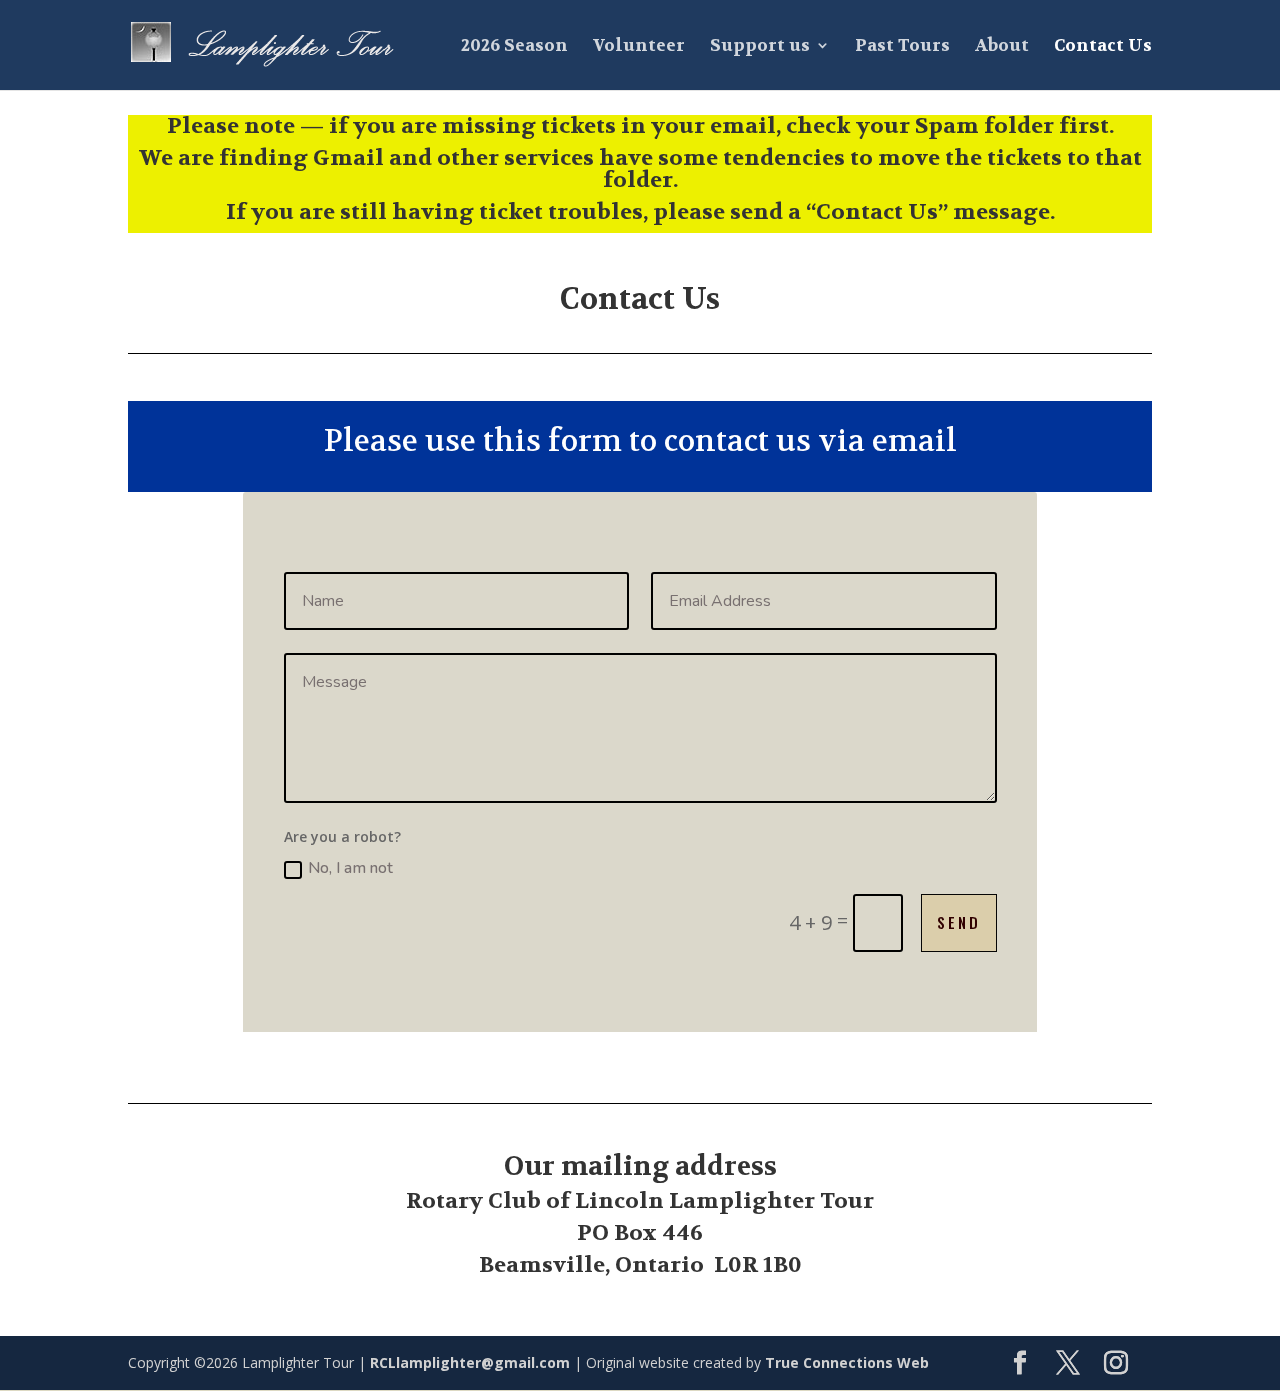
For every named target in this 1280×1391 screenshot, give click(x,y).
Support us (760, 47)
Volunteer (639, 47)
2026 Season (514, 47)
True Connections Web (847, 1362)
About (1002, 47)
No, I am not (350, 868)
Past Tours (902, 47)
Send (959, 922)
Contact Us (1103, 47)
